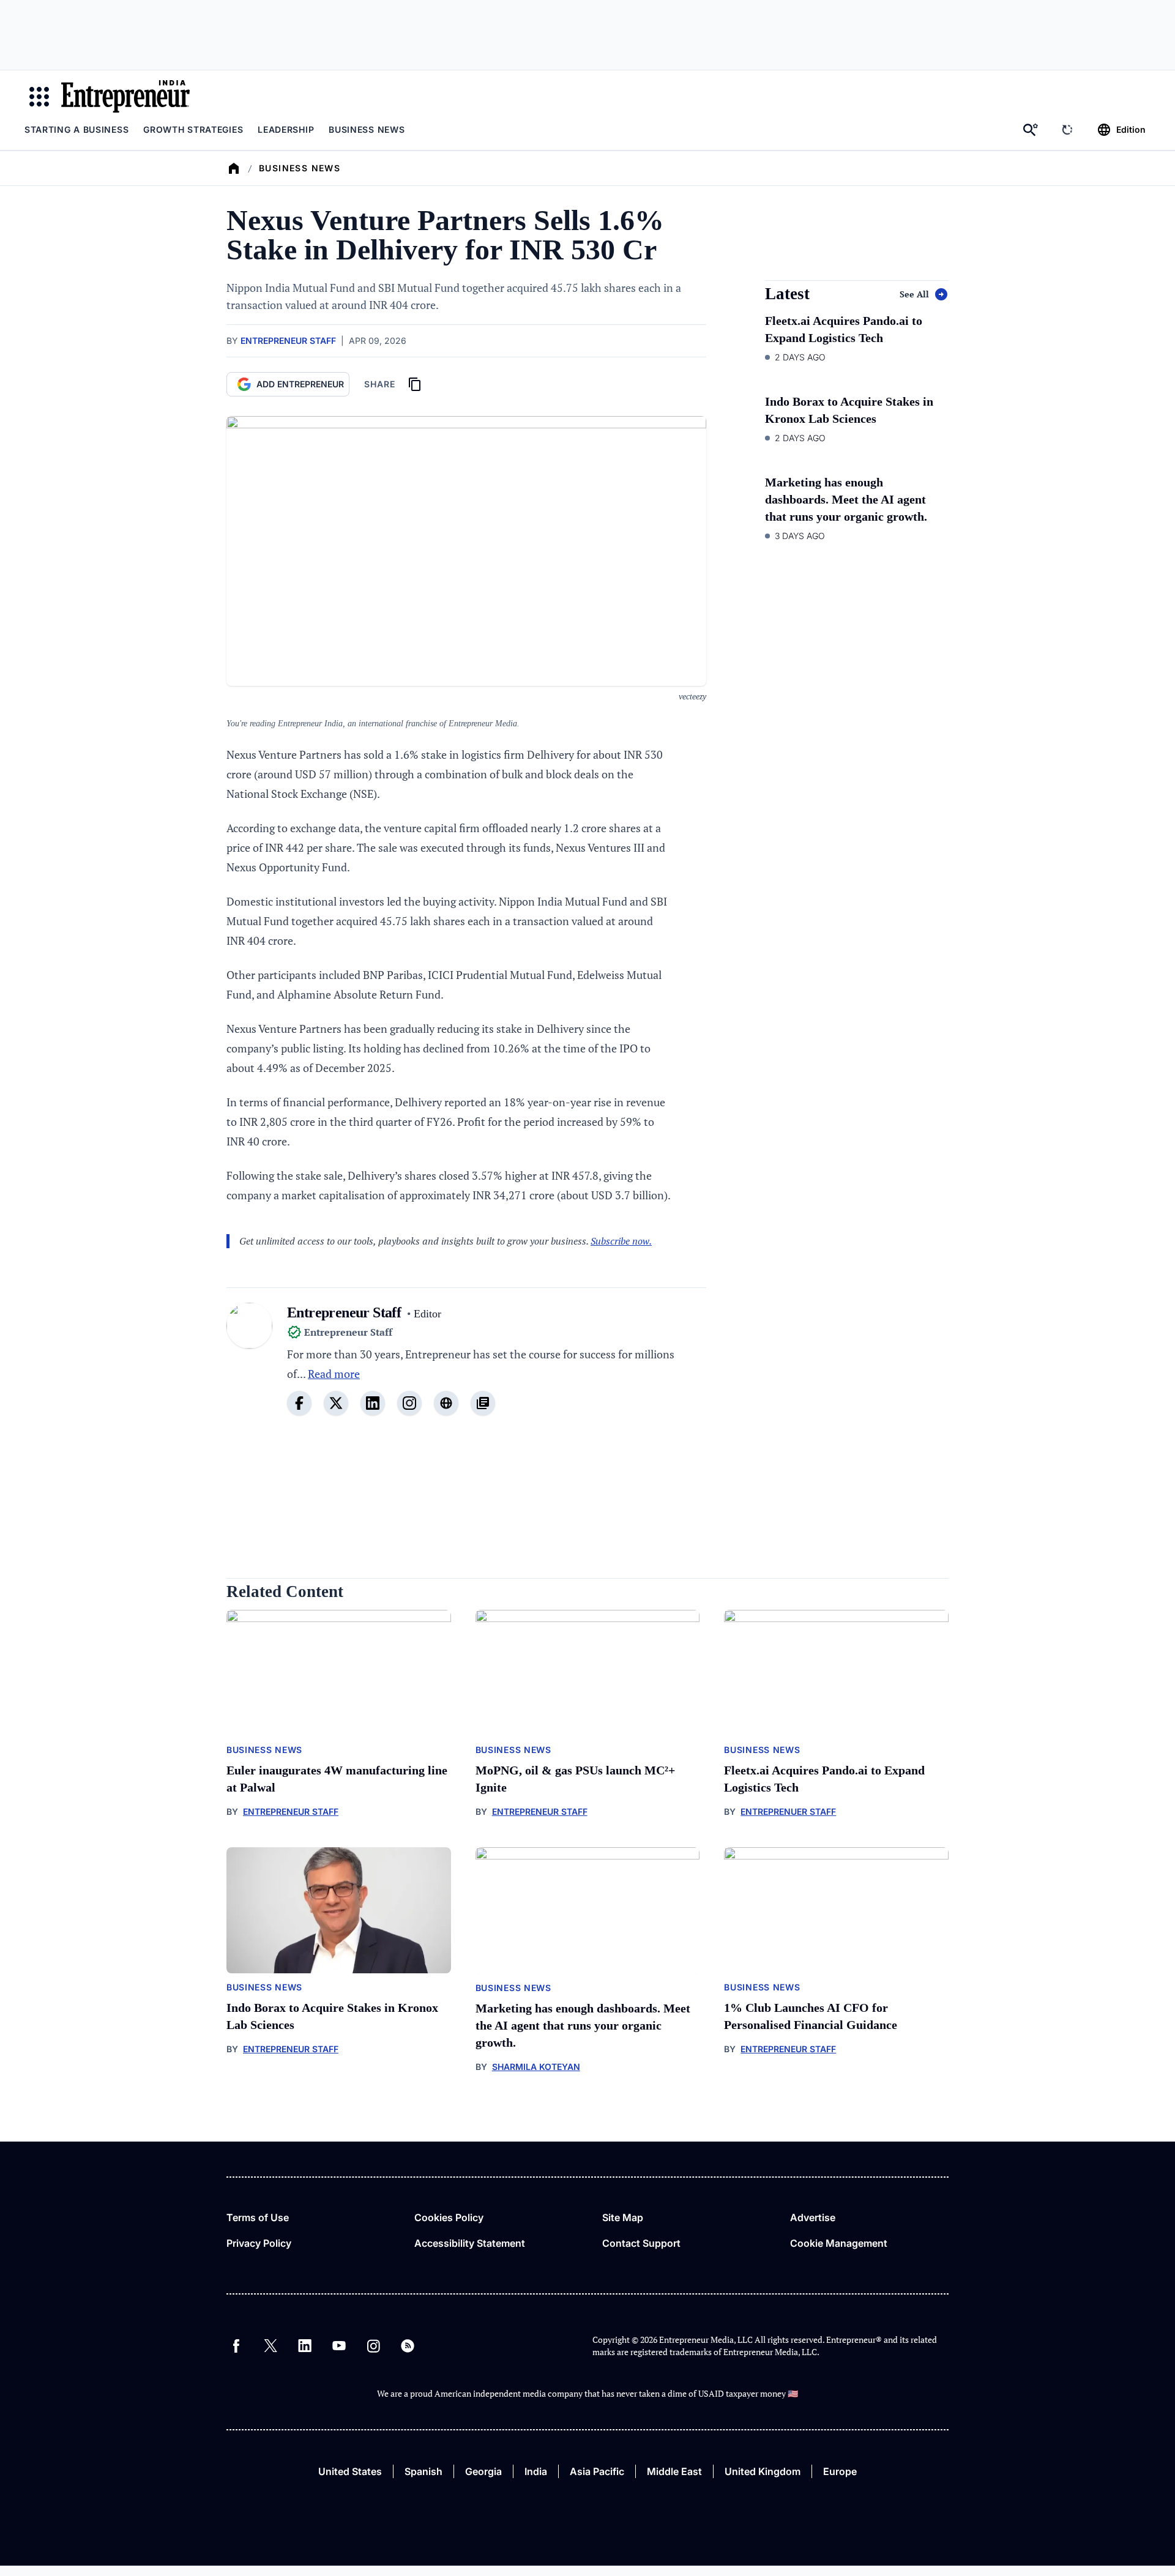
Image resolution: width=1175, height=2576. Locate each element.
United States (350, 2471)
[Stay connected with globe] (446, 1403)
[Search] (1031, 130)
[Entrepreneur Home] (234, 168)
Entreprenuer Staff (788, 1811)
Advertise (813, 2217)
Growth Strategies (193, 129)
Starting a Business (76, 129)
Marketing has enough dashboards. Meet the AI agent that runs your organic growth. (846, 499)
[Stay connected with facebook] (299, 1403)
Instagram (373, 2346)
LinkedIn (305, 2346)
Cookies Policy (449, 2217)
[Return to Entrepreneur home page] (125, 96)
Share (380, 384)
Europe (840, 2471)
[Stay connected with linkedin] (373, 1403)
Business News (367, 129)
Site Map (623, 2217)
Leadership (286, 129)
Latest (787, 294)
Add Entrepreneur (300, 384)
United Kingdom (763, 2471)
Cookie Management (839, 2243)
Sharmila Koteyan (536, 2067)
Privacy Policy (259, 2243)
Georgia (483, 2471)
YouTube (339, 2346)
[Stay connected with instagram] (409, 1403)
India (536, 2471)
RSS (408, 2346)
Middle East (674, 2471)
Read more (334, 1374)
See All (914, 294)
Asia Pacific (597, 2471)
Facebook (236, 2346)
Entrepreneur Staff (288, 341)
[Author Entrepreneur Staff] (249, 1366)
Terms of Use (258, 2217)
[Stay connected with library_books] (483, 1403)
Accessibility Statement (470, 2243)
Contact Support (641, 2243)
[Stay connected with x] (336, 1403)
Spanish (423, 2471)
